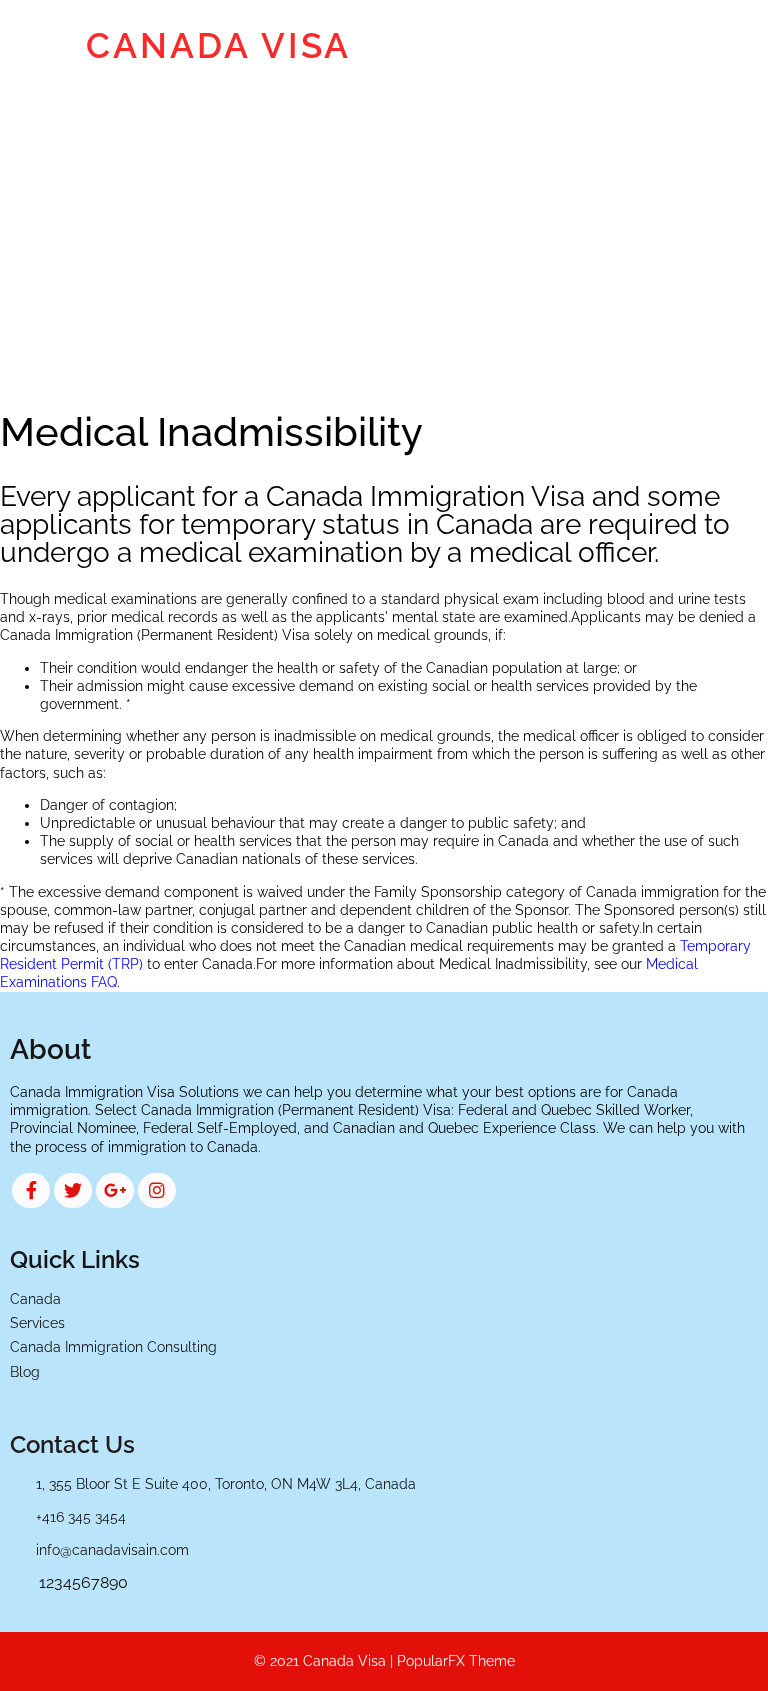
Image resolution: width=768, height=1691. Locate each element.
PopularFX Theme (456, 1661)
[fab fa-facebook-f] (31, 1190)
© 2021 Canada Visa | (325, 1661)
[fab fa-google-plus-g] (115, 1190)
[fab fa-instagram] (157, 1190)
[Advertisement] (384, 241)
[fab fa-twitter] (73, 1190)
